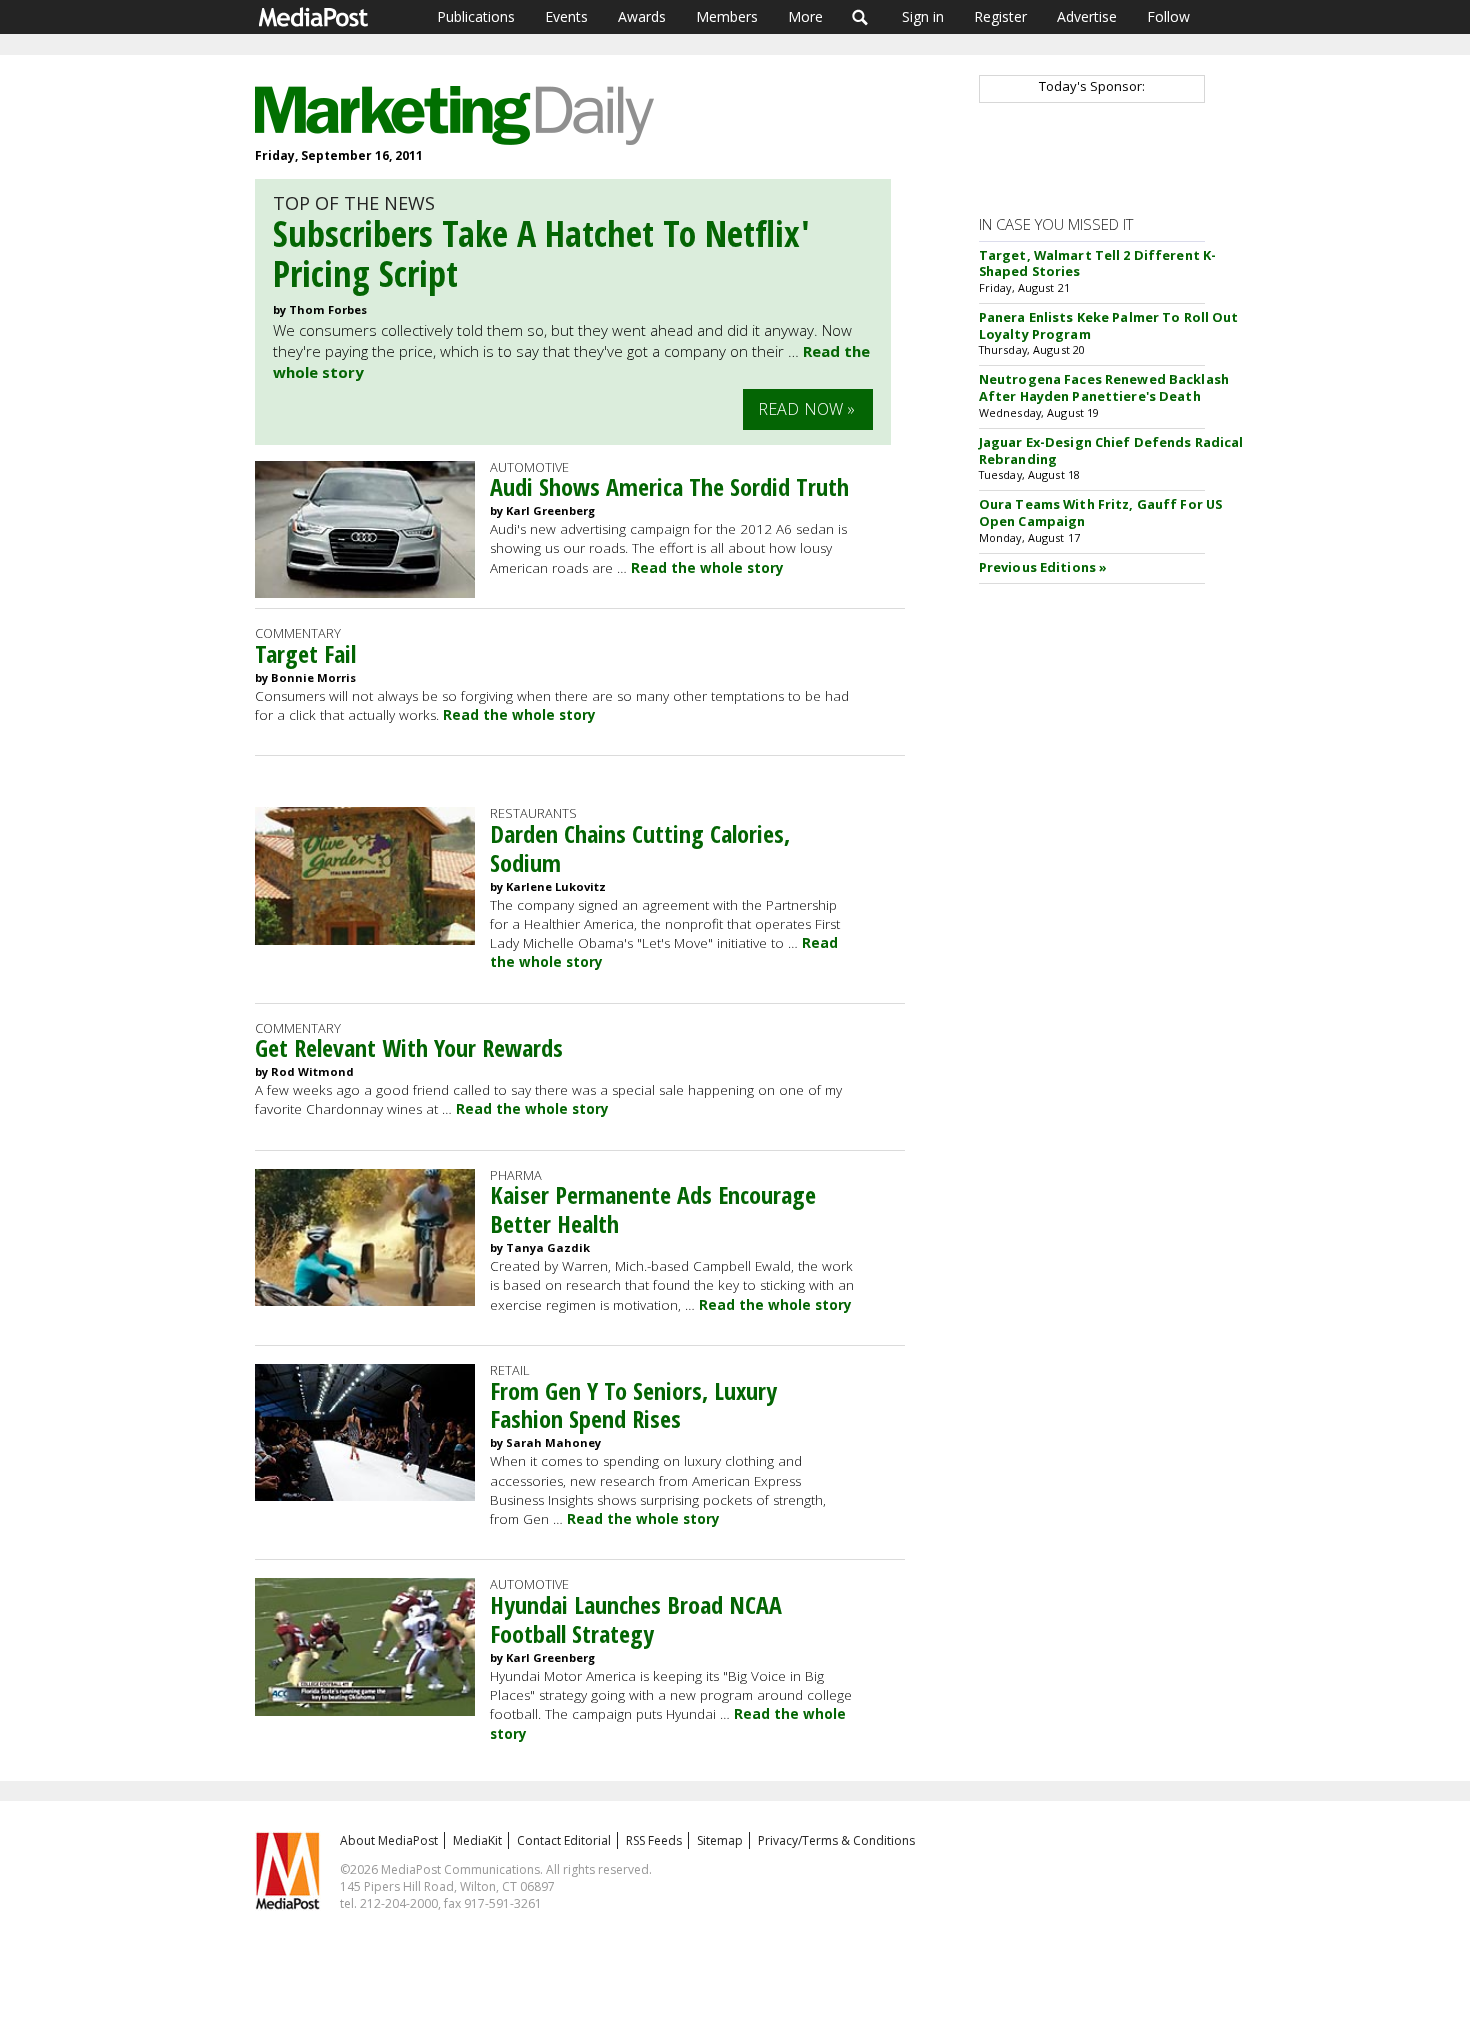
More (805, 16)
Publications (476, 16)
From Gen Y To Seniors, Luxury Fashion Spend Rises (633, 1405)
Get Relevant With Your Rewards (409, 1047)
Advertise (1087, 16)
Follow (1168, 16)
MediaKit (477, 1840)
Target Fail (305, 653)
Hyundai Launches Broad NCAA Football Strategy (636, 1619)
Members (727, 16)
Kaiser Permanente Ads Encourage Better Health (653, 1209)
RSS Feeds (654, 1840)
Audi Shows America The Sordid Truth (669, 486)
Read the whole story (707, 568)
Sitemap (720, 1840)
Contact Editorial (564, 1840)
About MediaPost (389, 1840)
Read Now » (807, 409)
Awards (642, 16)
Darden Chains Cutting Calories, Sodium (640, 848)
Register (1000, 16)
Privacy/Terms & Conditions (836, 1840)
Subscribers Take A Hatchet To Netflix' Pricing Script (541, 253)
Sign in (923, 16)
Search (860, 17)
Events (566, 16)
